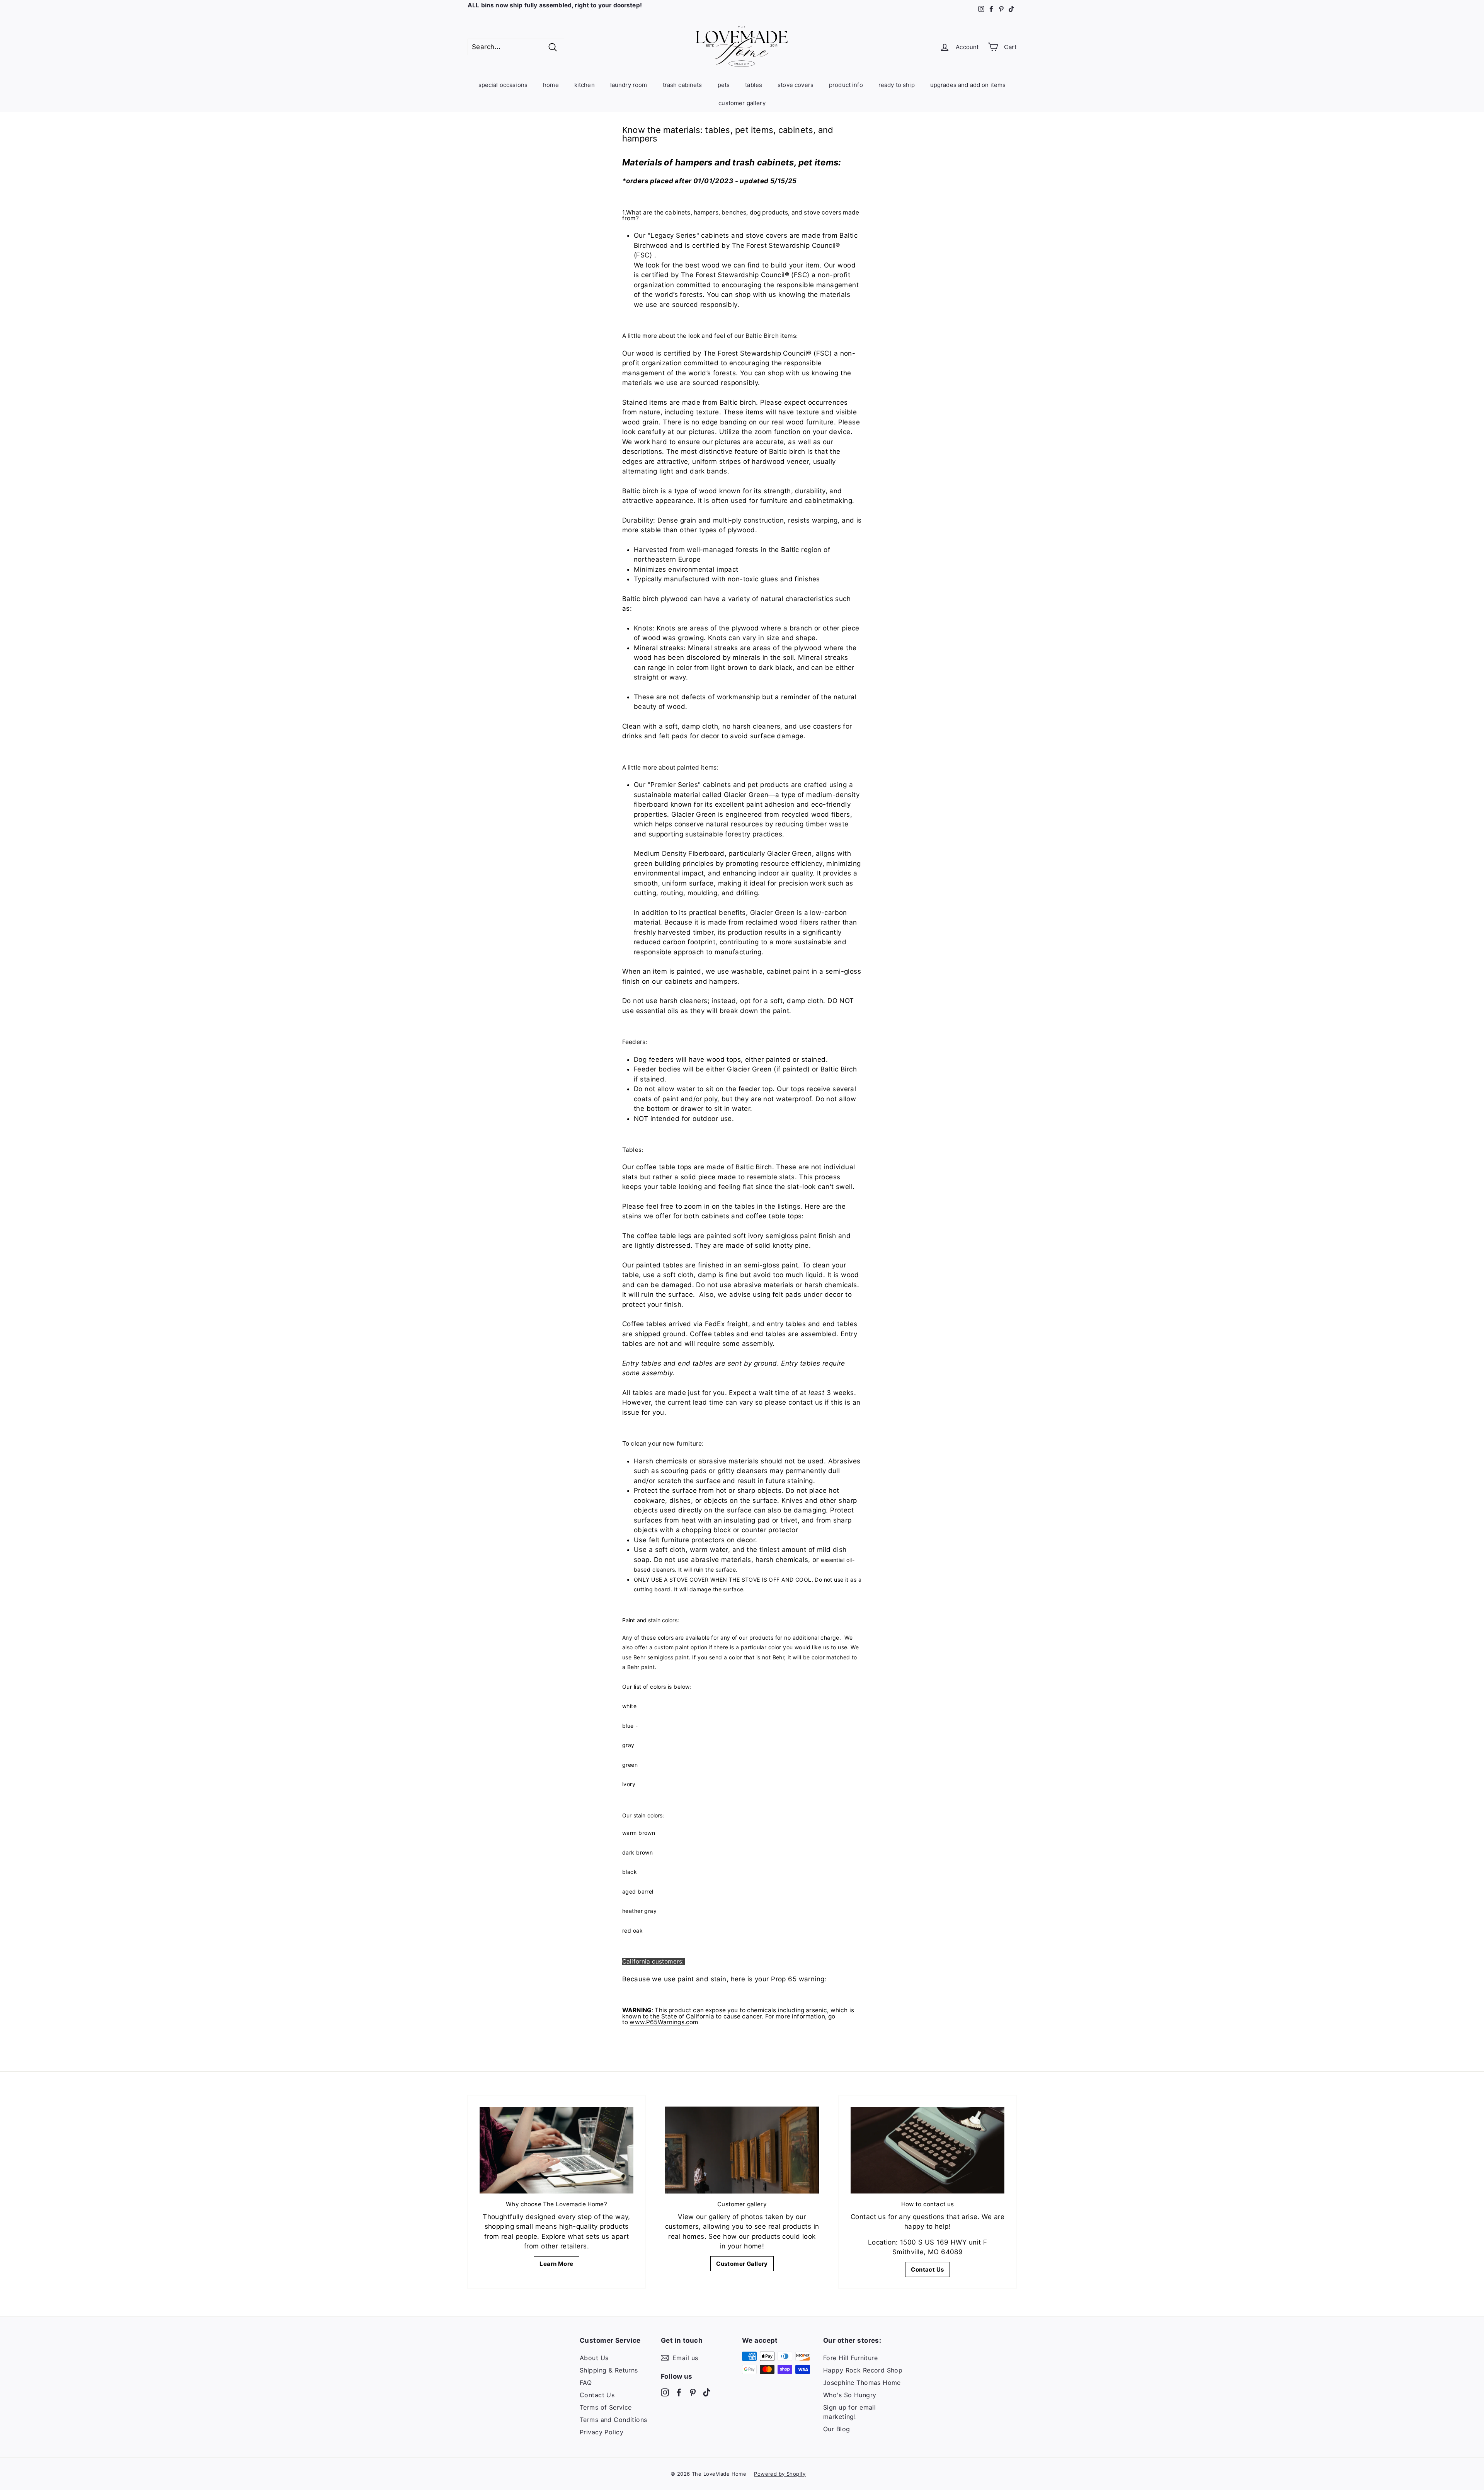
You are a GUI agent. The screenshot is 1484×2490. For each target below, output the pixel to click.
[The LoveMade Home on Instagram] (665, 2392)
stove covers (796, 85)
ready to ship (897, 85)
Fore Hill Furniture (850, 2358)
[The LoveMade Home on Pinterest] (693, 2392)
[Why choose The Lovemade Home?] (556, 2150)
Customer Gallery (742, 2264)
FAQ (586, 2383)
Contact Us (927, 2269)
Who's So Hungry (850, 2395)
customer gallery (742, 103)
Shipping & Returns (609, 2370)
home (551, 85)
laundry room (629, 85)
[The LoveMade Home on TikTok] (707, 2392)
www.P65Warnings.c (659, 2022)
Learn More (556, 2264)
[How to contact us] (927, 2150)
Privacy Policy (602, 2432)
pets (724, 85)
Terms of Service (606, 2407)
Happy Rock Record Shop (863, 2370)
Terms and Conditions (614, 2420)
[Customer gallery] (742, 2150)
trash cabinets (682, 85)
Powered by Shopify (780, 2474)
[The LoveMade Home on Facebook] (679, 2392)
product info (846, 85)
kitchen (585, 85)
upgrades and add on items (968, 85)
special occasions (503, 85)
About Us (594, 2358)
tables (754, 85)
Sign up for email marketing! (849, 2412)
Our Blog (836, 2429)
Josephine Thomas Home (862, 2383)
